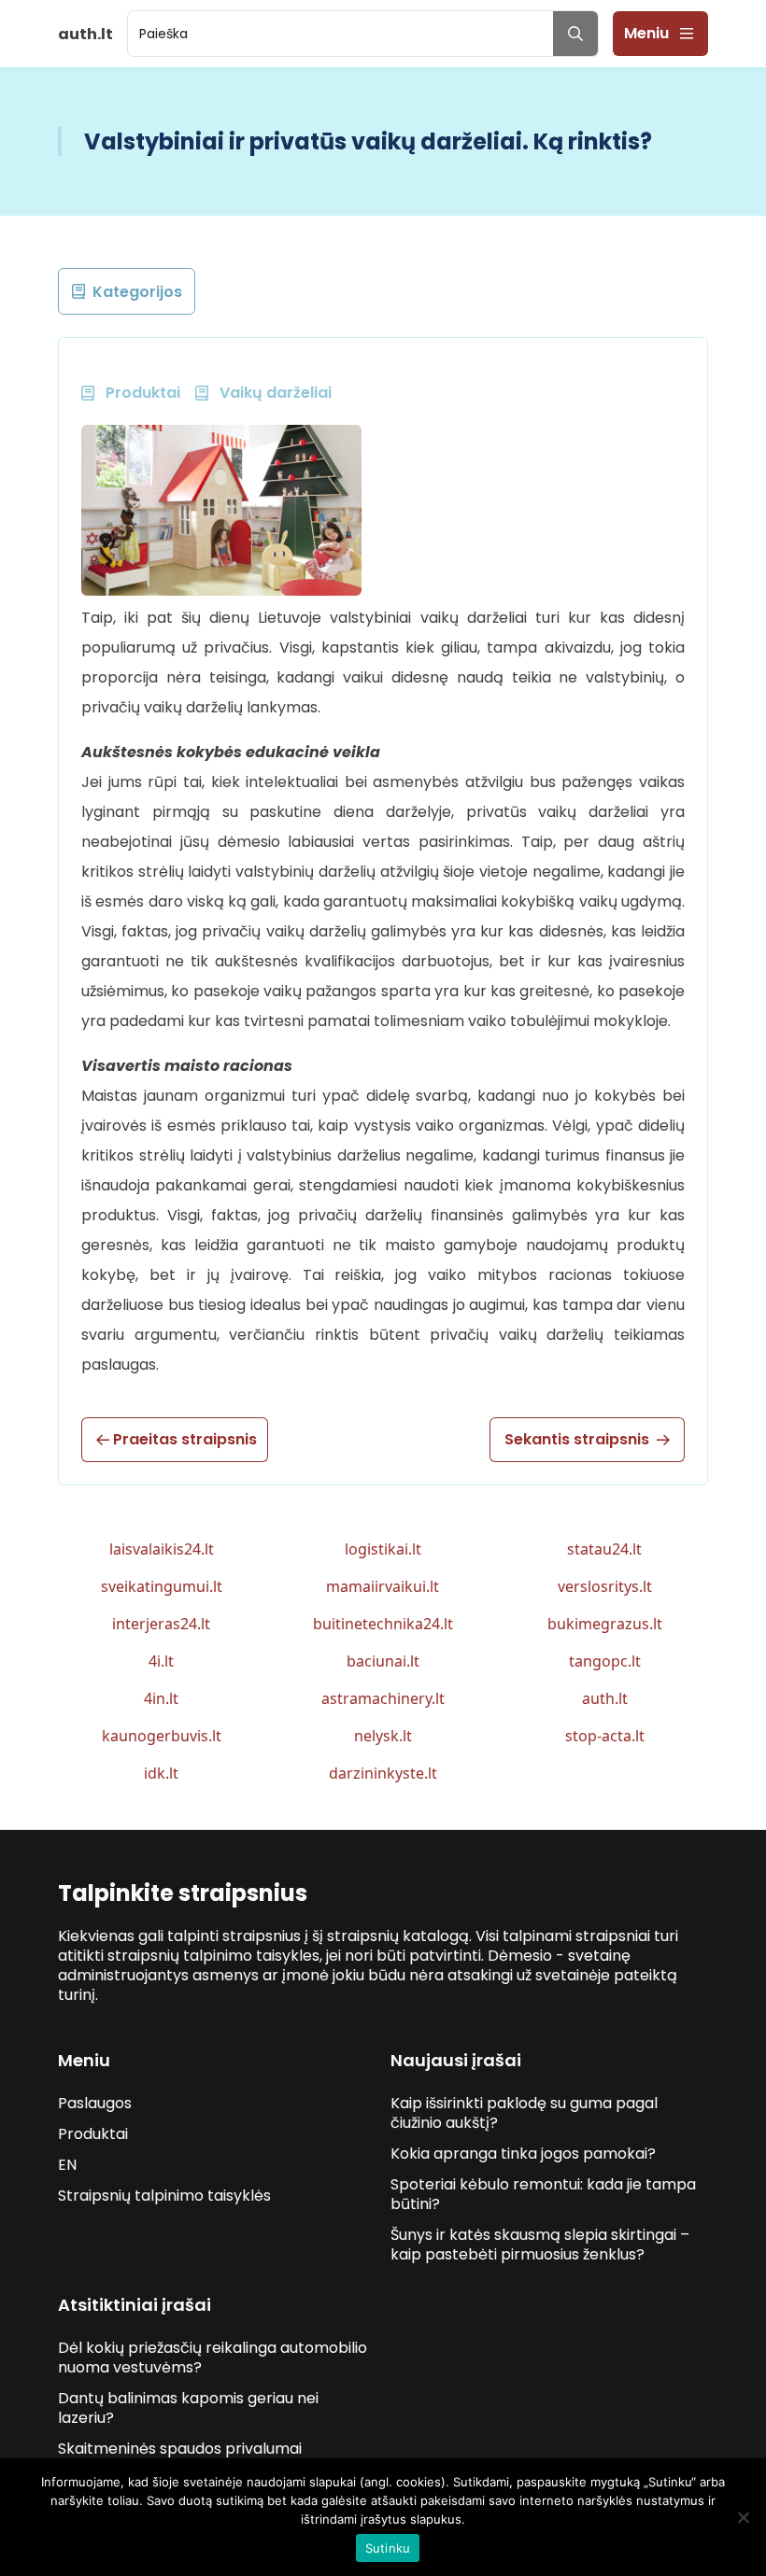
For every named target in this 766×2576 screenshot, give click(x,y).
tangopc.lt (605, 1661)
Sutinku (388, 2548)
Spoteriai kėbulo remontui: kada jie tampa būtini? (543, 2194)
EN (67, 2165)
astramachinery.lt (383, 1698)
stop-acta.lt (605, 1736)
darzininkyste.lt (383, 1773)
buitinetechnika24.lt (383, 1624)
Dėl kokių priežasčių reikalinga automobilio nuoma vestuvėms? (213, 2358)
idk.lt (161, 1773)
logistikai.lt (383, 1549)
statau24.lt (604, 1549)
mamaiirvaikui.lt (383, 1586)
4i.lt (161, 1661)
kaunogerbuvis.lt (162, 1736)
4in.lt (161, 1698)
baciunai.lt (383, 1661)
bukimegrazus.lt (605, 1624)
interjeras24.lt (161, 1624)
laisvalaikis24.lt (162, 1549)
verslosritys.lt (605, 1586)
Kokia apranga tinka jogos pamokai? (523, 2154)
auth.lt (605, 1698)
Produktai (93, 2134)
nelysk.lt (383, 1736)
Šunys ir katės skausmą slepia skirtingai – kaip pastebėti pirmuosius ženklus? (540, 2245)
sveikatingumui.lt (162, 1586)
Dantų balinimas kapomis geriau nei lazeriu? (188, 2408)
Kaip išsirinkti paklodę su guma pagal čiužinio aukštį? (524, 2113)
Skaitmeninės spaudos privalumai (180, 2449)
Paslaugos (95, 2103)
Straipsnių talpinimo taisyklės (164, 2196)
